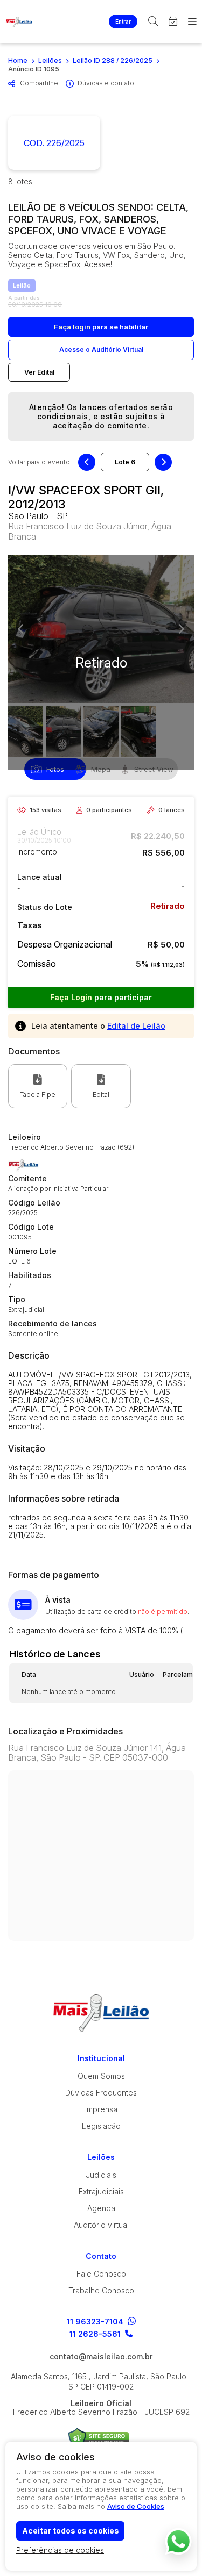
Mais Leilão (19, 21)
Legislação (101, 2126)
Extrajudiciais (101, 2191)
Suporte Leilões (98, 2438)
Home (18, 60)
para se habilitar (101, 327)
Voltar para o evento (39, 462)
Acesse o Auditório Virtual (101, 350)
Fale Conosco (101, 2274)
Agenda (101, 2208)
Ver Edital (39, 372)
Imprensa (101, 2109)
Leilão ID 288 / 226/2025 (113, 60)
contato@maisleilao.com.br (101, 2357)
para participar (101, 997)
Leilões (50, 60)
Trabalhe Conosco (101, 2290)
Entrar (123, 21)
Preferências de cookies (60, 2550)
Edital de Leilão (136, 1026)
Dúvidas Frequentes (101, 2093)
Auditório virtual (101, 2225)
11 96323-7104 (95, 2322)
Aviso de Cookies (136, 2506)
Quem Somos (101, 2076)
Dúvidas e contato (106, 83)
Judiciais (101, 2175)
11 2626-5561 (95, 2334)
